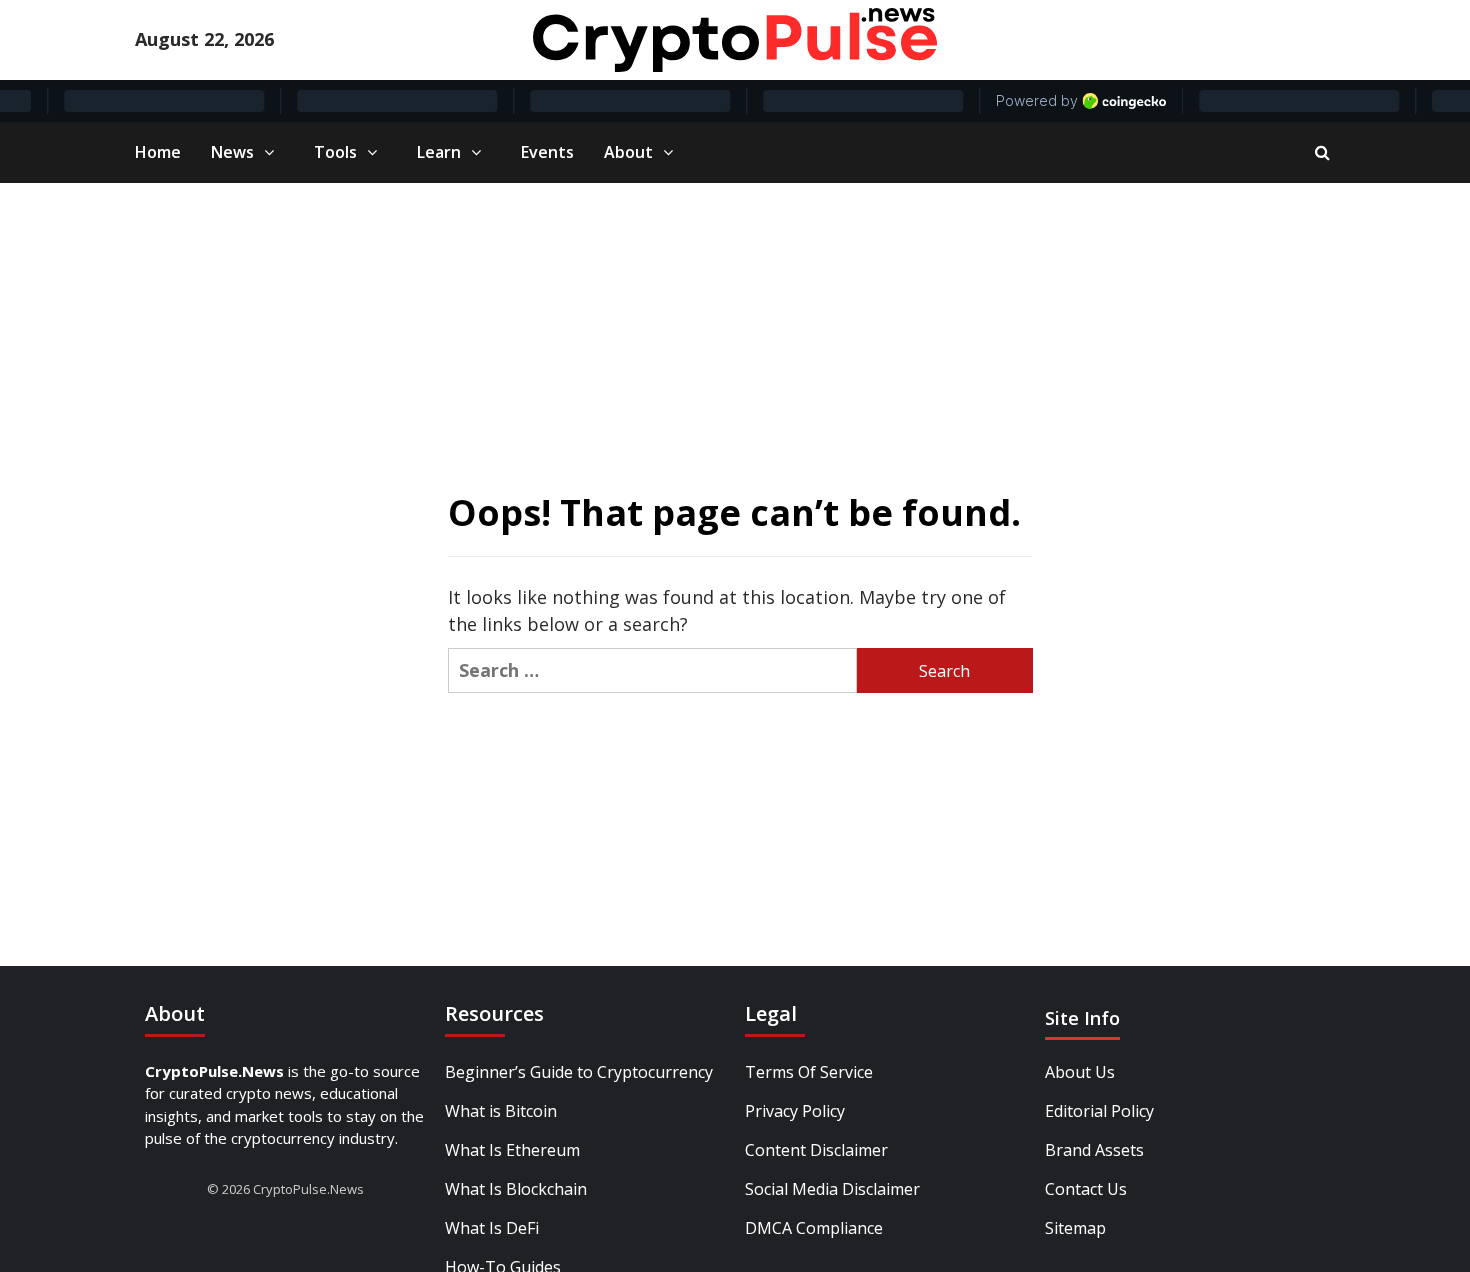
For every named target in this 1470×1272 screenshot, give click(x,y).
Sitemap (1075, 1228)
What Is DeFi (492, 1228)
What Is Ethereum (512, 1150)
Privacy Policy (795, 1111)
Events (547, 152)
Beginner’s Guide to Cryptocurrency (579, 1072)
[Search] (1322, 152)
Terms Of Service (809, 1072)
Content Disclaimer (816, 1150)
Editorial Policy (1099, 1111)
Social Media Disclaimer (832, 1189)
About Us (1080, 1072)
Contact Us (1086, 1189)
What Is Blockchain (516, 1189)
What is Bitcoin (501, 1111)
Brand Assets (1094, 1150)
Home (158, 152)
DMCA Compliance (814, 1228)
